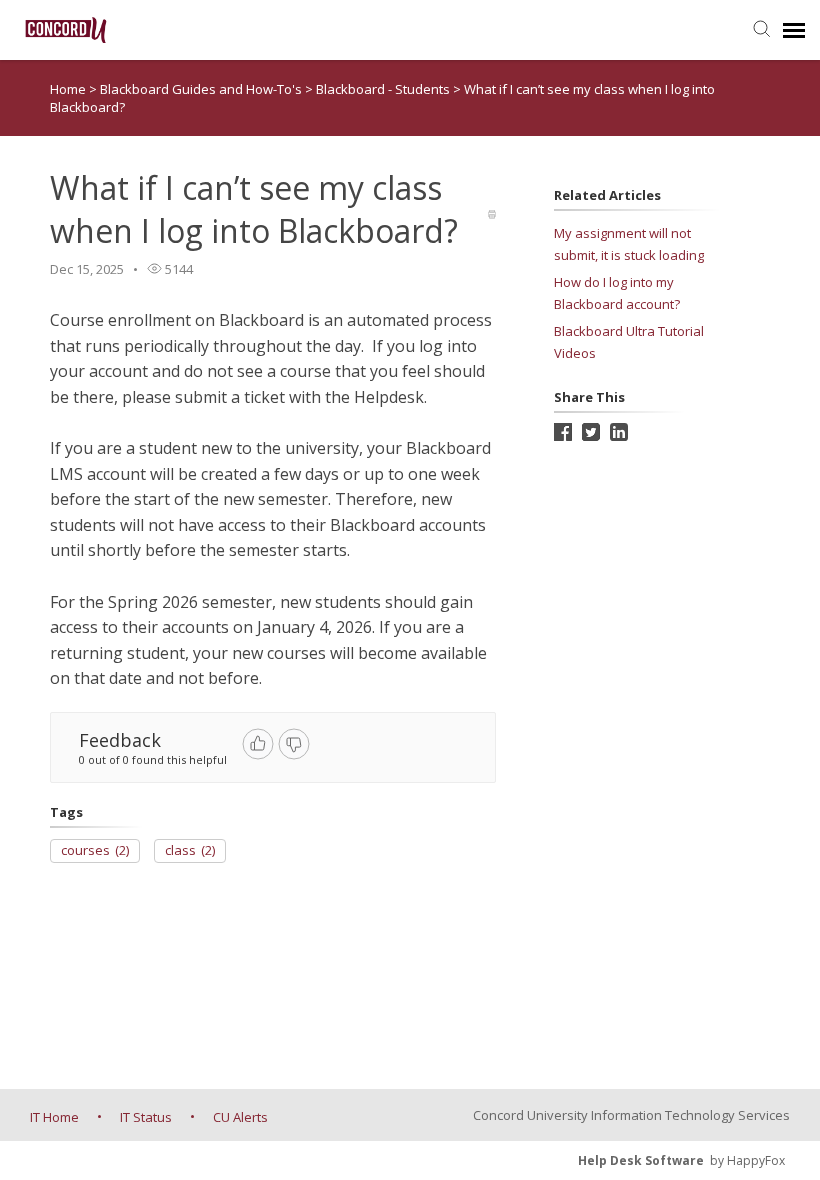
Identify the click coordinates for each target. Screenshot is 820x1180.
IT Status (146, 1117)
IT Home (54, 1117)
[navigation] (794, 30)
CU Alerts (240, 1117)
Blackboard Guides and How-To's (202, 89)
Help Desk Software (641, 1160)
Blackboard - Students (384, 89)
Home (68, 89)
